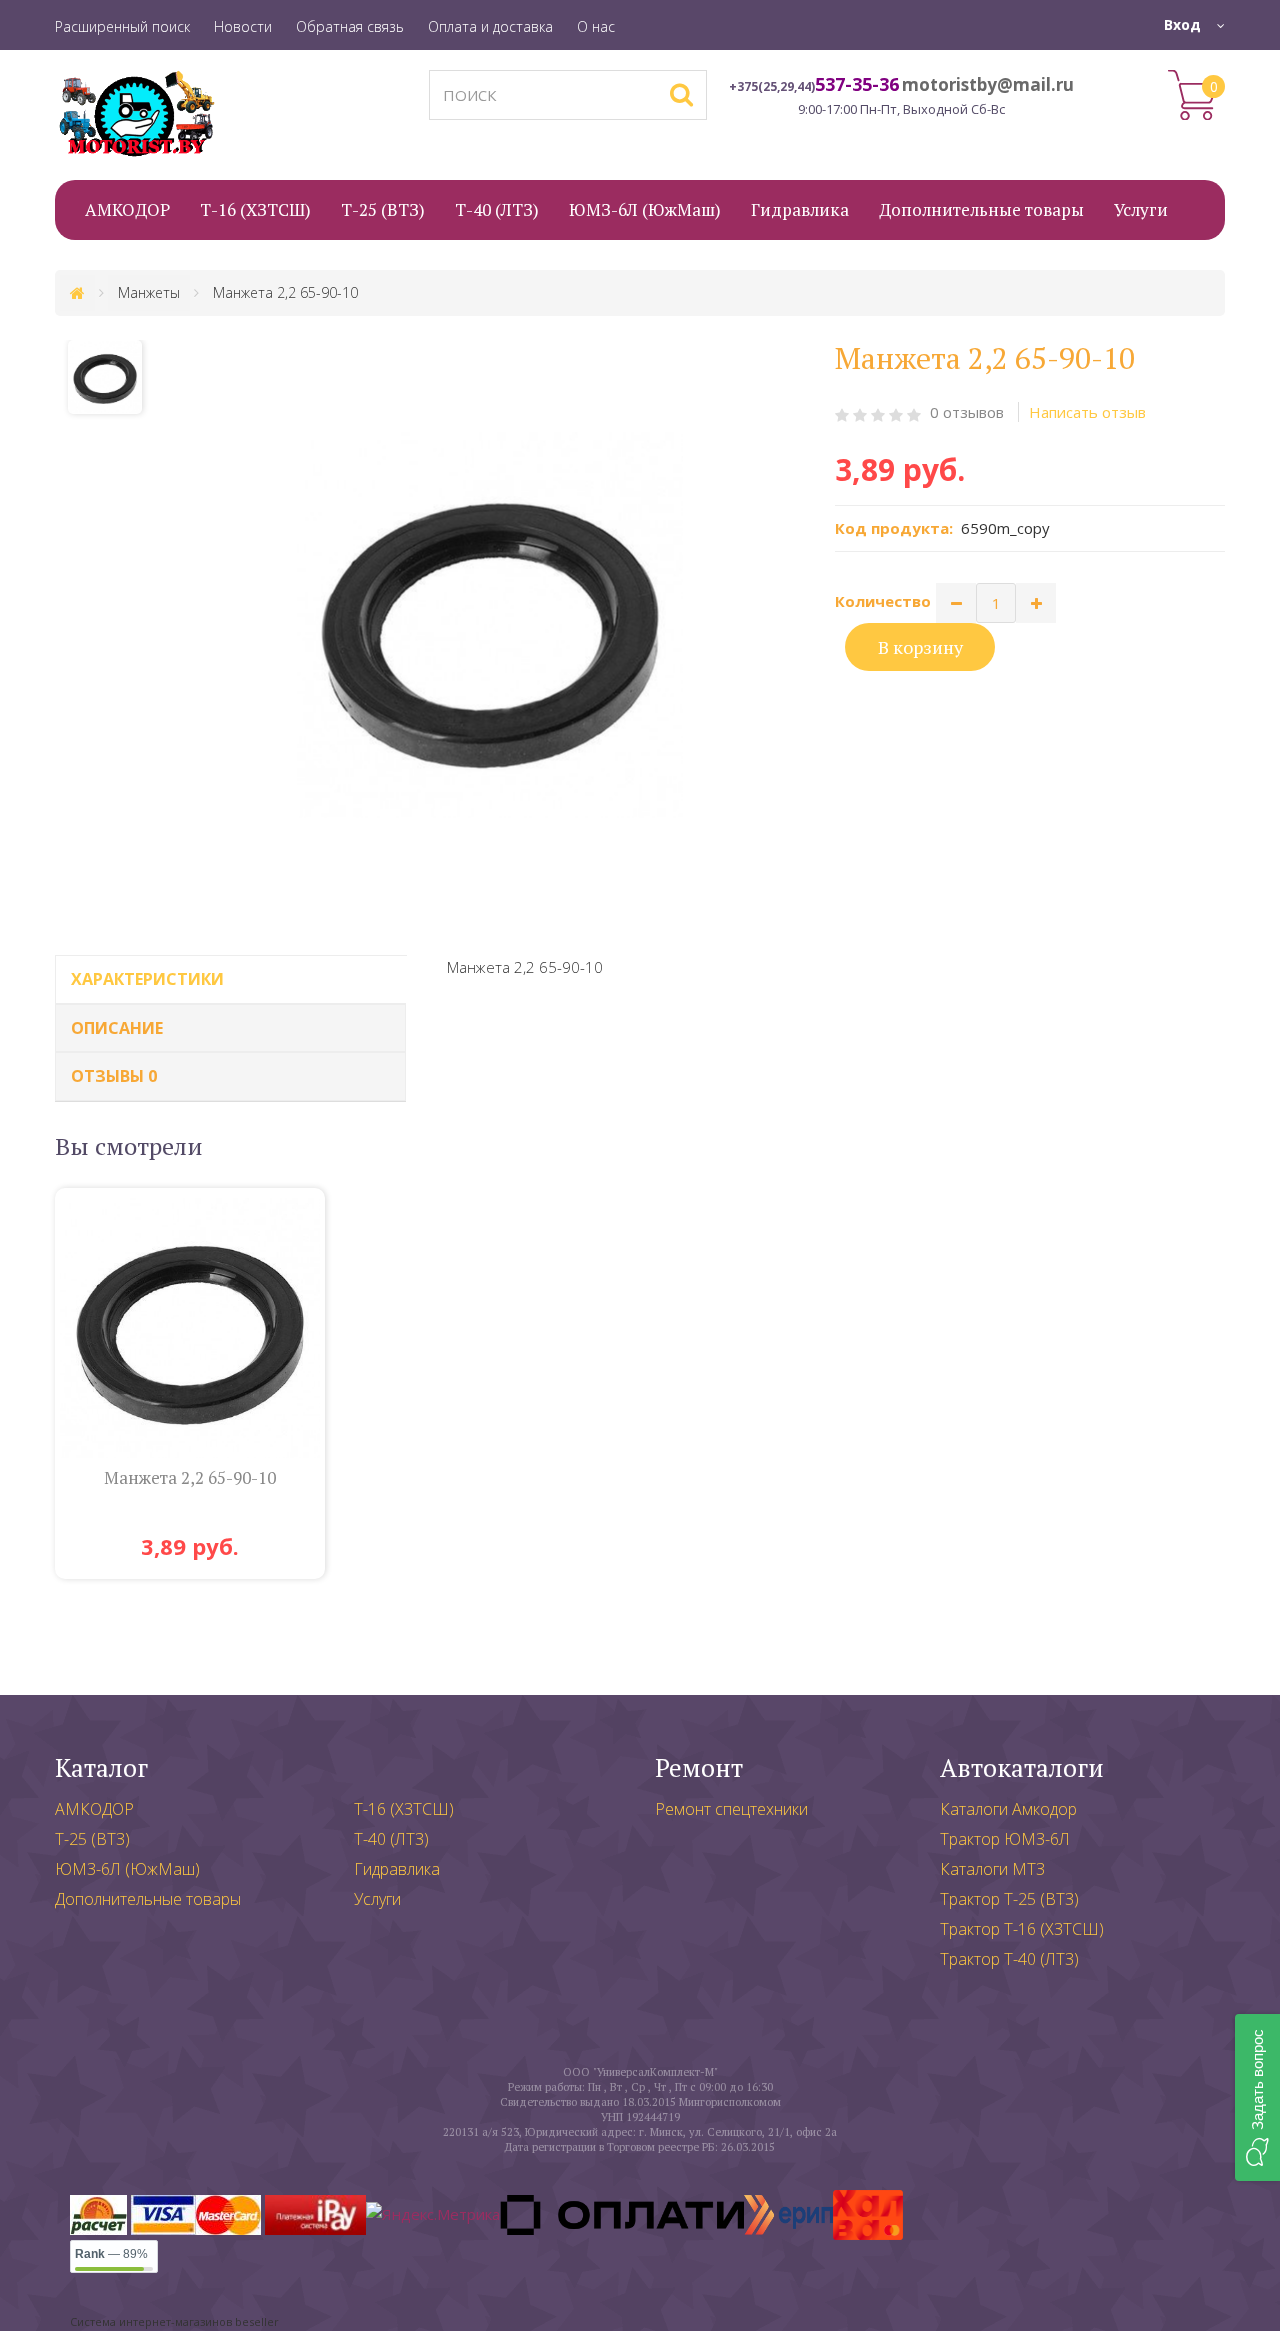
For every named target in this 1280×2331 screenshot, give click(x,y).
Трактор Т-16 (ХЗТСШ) (1022, 1929)
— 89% (111, 2254)
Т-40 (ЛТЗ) (391, 1839)
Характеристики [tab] (147, 979)
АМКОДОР (94, 1809)
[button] (1257, 2097)
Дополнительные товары (148, 1899)
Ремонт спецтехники (731, 1809)
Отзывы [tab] (114, 1076)
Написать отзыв (1087, 412)
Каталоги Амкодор (1008, 1809)
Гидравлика (397, 1869)
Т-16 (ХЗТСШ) (404, 1809)
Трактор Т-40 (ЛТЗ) (1009, 1959)
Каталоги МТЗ (992, 1869)
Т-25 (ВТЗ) (92, 1839)
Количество (883, 601)
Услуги (377, 1899)
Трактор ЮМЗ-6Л (1005, 1839)
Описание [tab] (117, 1028)
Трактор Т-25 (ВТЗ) (1009, 1899)
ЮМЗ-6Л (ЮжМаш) (127, 1869)
